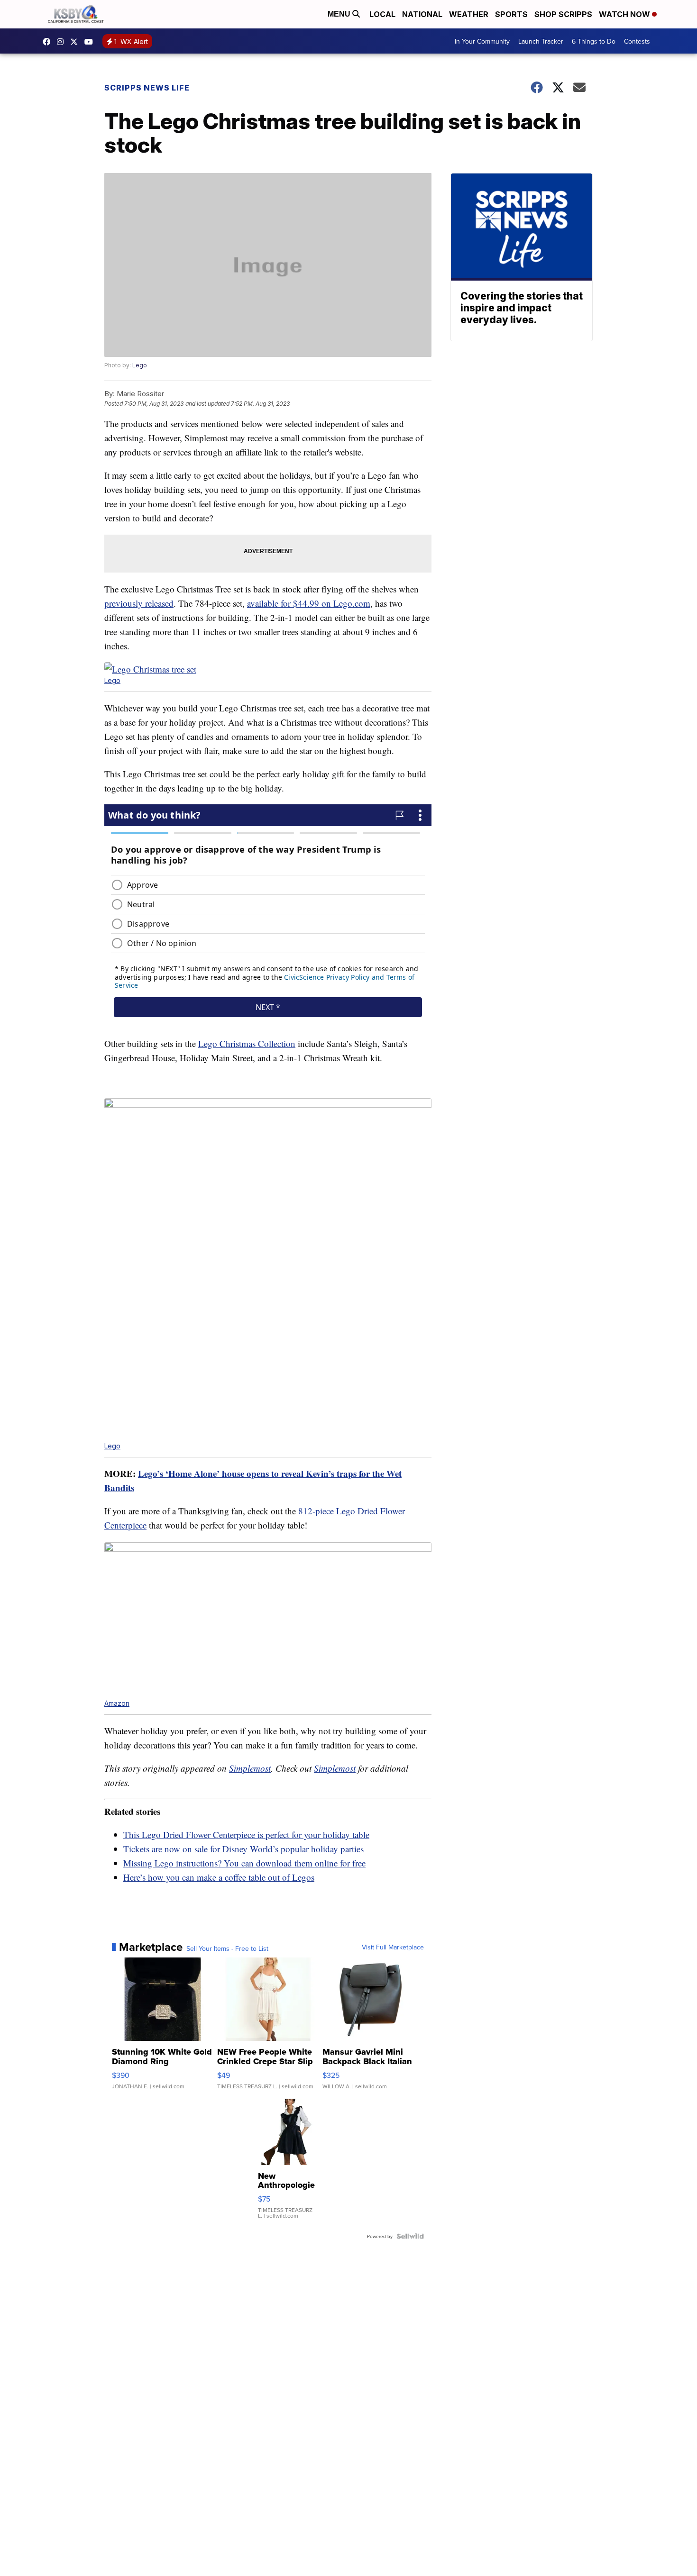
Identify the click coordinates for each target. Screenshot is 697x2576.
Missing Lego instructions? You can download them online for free (244, 1863)
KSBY (76, 42)
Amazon (117, 1703)
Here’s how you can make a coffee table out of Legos (219, 1877)
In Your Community (482, 41)
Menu (340, 14)
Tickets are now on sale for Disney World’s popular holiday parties (243, 1849)
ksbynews (49, 42)
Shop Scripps (563, 14)
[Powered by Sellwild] (410, 2236)
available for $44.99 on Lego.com (309, 603)
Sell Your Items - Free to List (227, 1948)
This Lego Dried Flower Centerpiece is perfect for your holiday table (246, 1834)
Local (382, 14)
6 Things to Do (594, 41)
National (422, 14)
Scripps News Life (147, 88)
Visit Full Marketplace (393, 1947)
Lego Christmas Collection (247, 1043)
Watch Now (625, 14)
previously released (139, 603)
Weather (469, 14)
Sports (511, 14)
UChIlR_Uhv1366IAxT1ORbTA (91, 42)
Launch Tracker (541, 41)
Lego (140, 365)
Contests (637, 41)
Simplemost (250, 1768)
